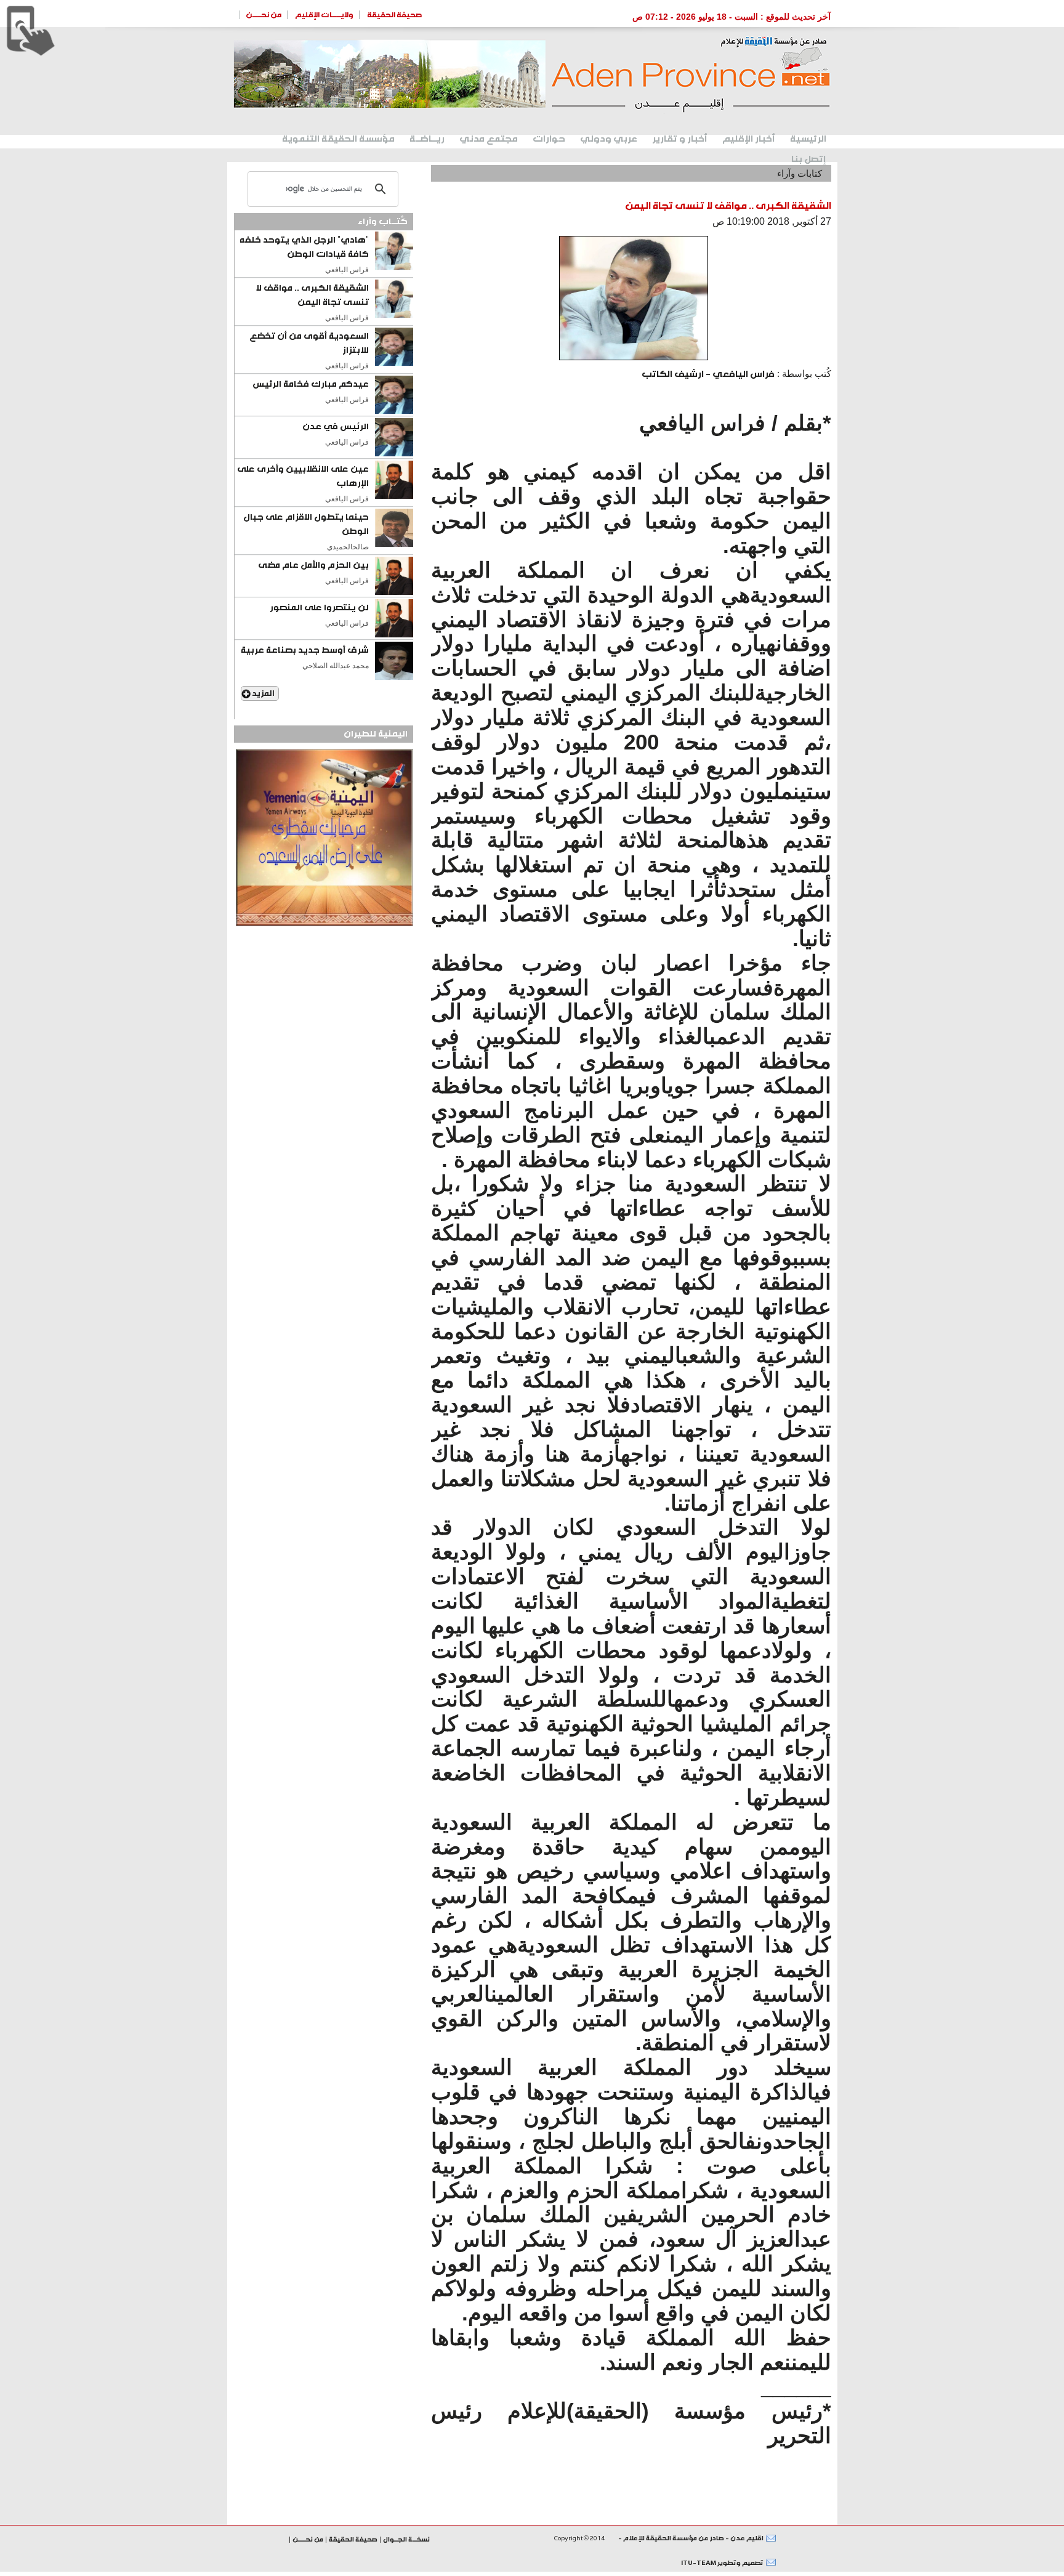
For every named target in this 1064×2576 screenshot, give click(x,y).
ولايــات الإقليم (324, 15)
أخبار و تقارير (680, 139)
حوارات (549, 139)
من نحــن (264, 15)
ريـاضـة (427, 139)
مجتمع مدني (489, 139)
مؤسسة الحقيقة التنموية (338, 139)
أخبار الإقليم (749, 139)
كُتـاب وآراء (383, 222)
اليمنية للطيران (376, 734)
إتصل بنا (809, 159)
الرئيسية (808, 139)
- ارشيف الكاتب (708, 374)
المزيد (263, 693)
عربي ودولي (609, 139)
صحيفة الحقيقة (395, 15)
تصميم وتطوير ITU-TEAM (722, 2563)
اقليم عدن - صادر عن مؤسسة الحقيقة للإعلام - (690, 2538)
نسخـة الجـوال (406, 2539)
